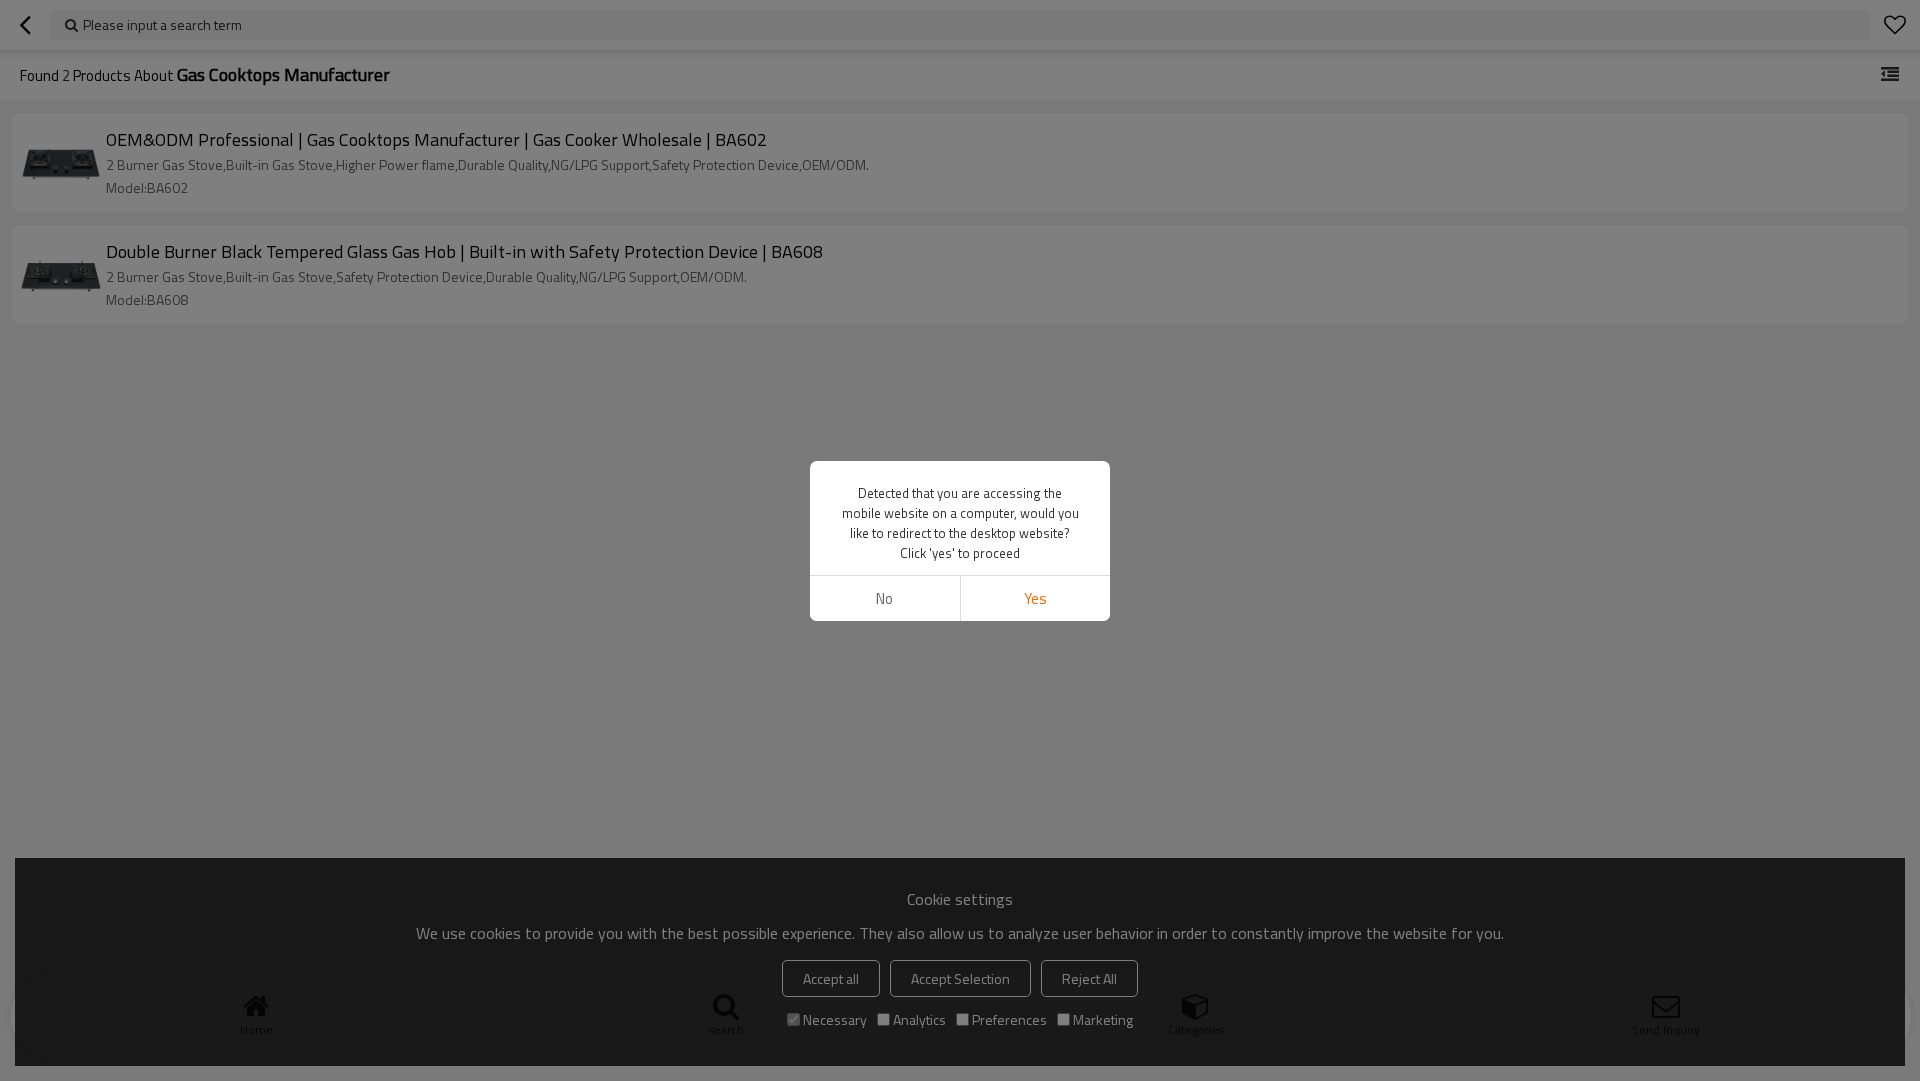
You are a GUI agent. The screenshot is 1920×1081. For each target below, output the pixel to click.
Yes (1035, 598)
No (884, 598)
